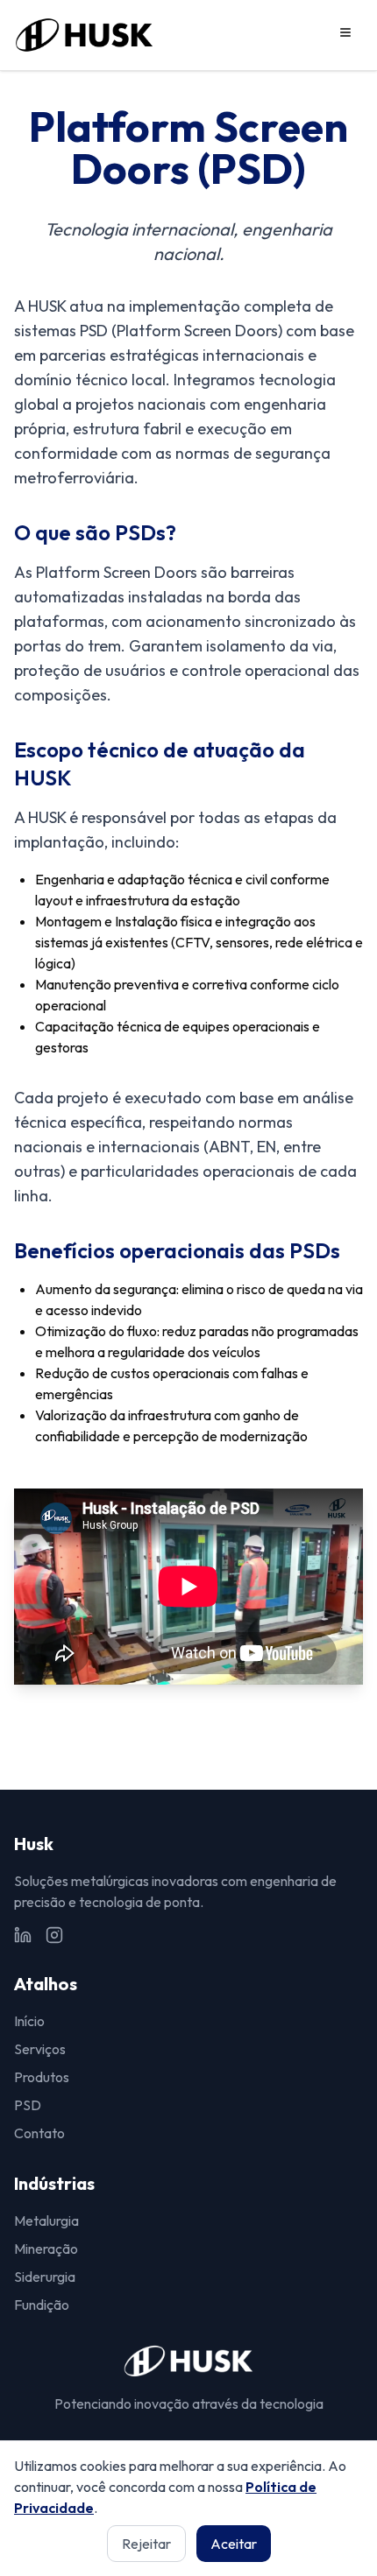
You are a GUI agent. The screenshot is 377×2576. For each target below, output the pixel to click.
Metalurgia (46, 2221)
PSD (28, 2105)
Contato (39, 2133)
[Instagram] (54, 1935)
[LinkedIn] (23, 1935)
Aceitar (234, 2544)
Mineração (46, 2249)
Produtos (42, 2077)
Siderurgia (45, 2277)
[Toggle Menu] (345, 32)
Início (29, 2021)
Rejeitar (146, 2544)
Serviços (40, 2049)
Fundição (42, 2305)
